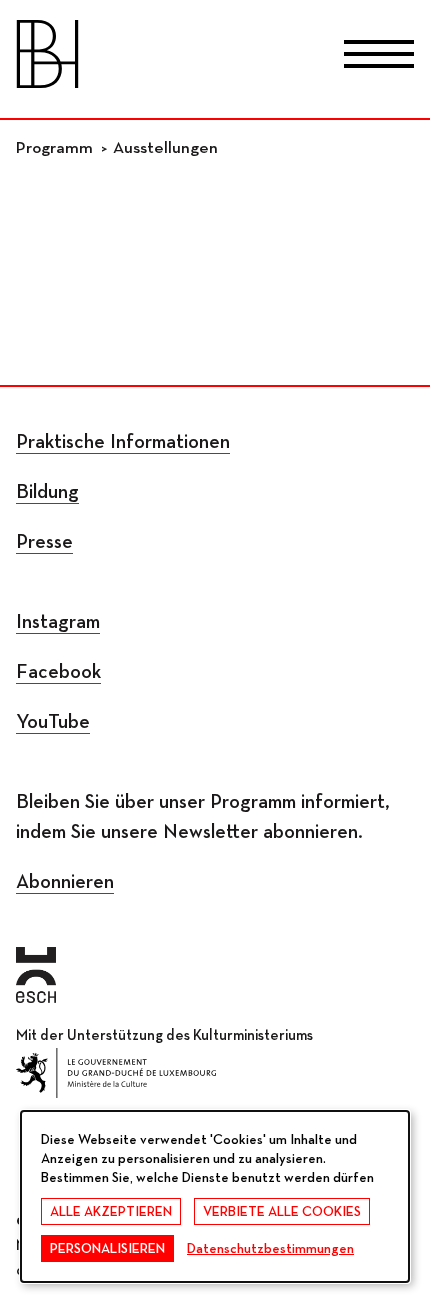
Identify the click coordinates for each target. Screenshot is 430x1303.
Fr (165, 58)
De (215, 58)
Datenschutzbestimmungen (270, 1249)
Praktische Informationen (123, 442)
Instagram (58, 622)
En (265, 58)
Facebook (58, 672)
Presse (44, 542)
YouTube (53, 722)
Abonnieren (65, 882)
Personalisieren (107, 1249)
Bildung (47, 492)
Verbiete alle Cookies (282, 1212)
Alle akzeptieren (111, 1212)
